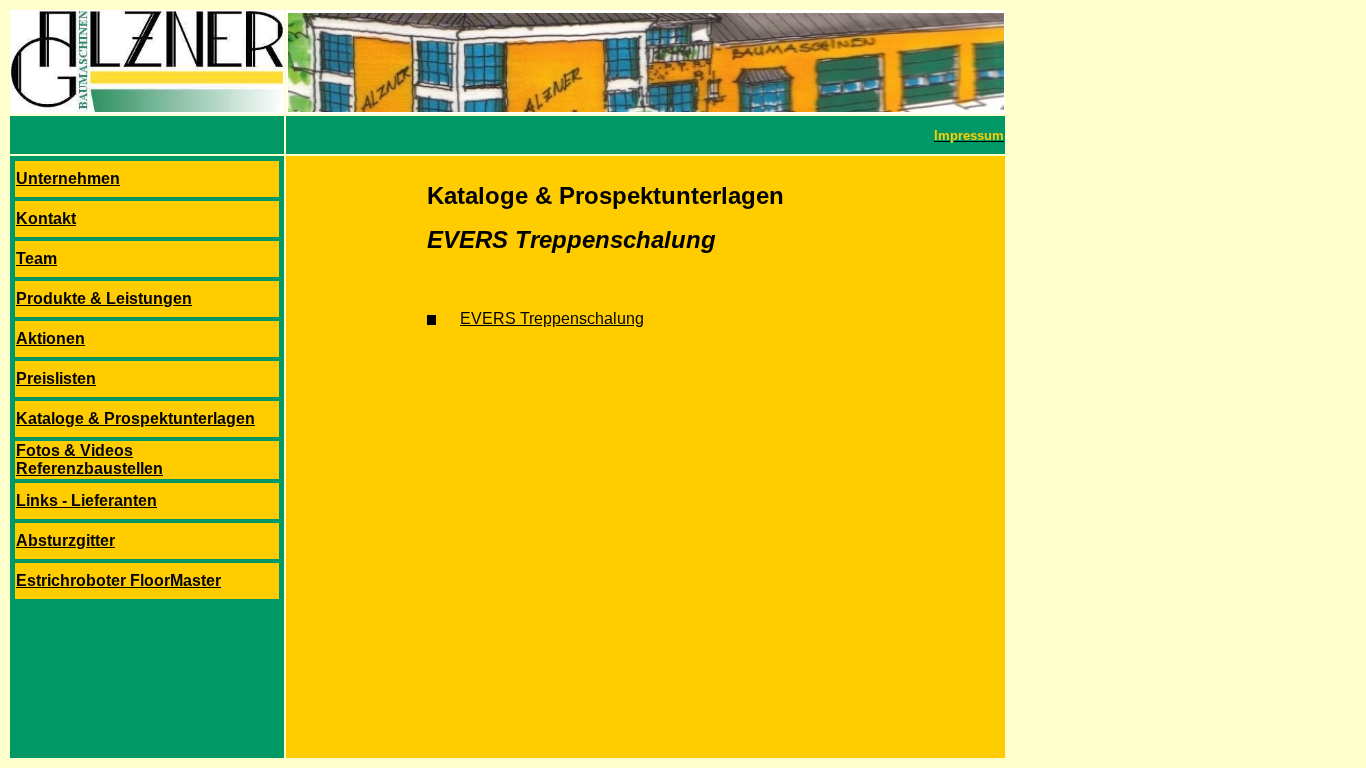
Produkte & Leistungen (104, 298)
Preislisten (56, 378)
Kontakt (46, 218)
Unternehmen (68, 178)
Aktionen (50, 338)
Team (36, 258)
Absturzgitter (65, 540)
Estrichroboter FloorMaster (118, 580)
